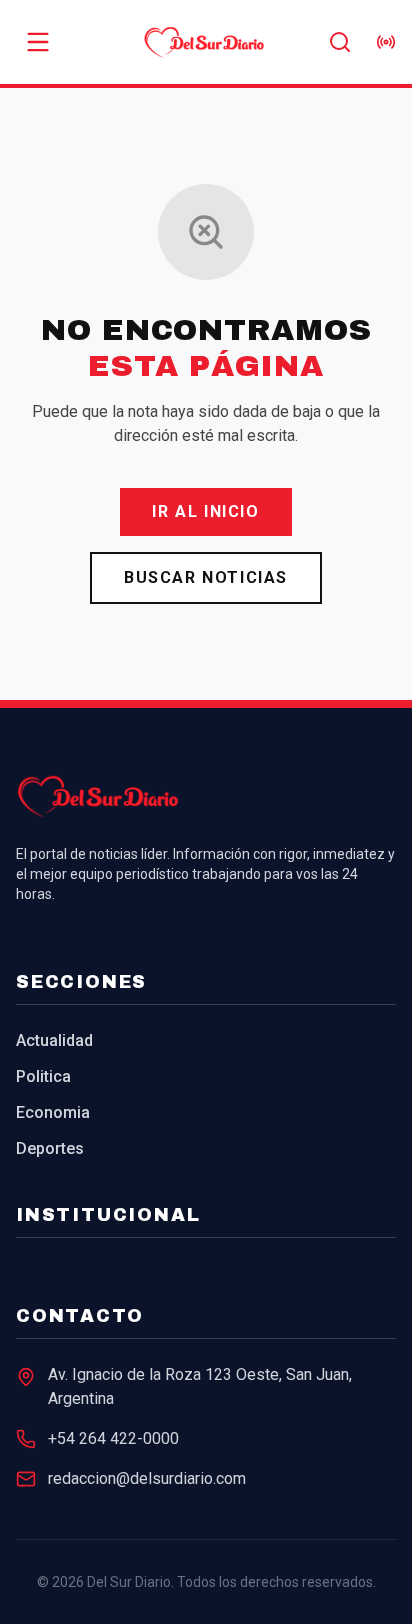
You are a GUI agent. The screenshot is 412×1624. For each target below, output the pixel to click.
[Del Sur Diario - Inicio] (206, 42)
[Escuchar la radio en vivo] (386, 42)
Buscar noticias (206, 577)
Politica (43, 1076)
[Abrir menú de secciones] (38, 42)
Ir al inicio (205, 511)
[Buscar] (340, 42)
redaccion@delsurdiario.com (147, 1478)
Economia (53, 1112)
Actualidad (54, 1040)
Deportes (50, 1148)
